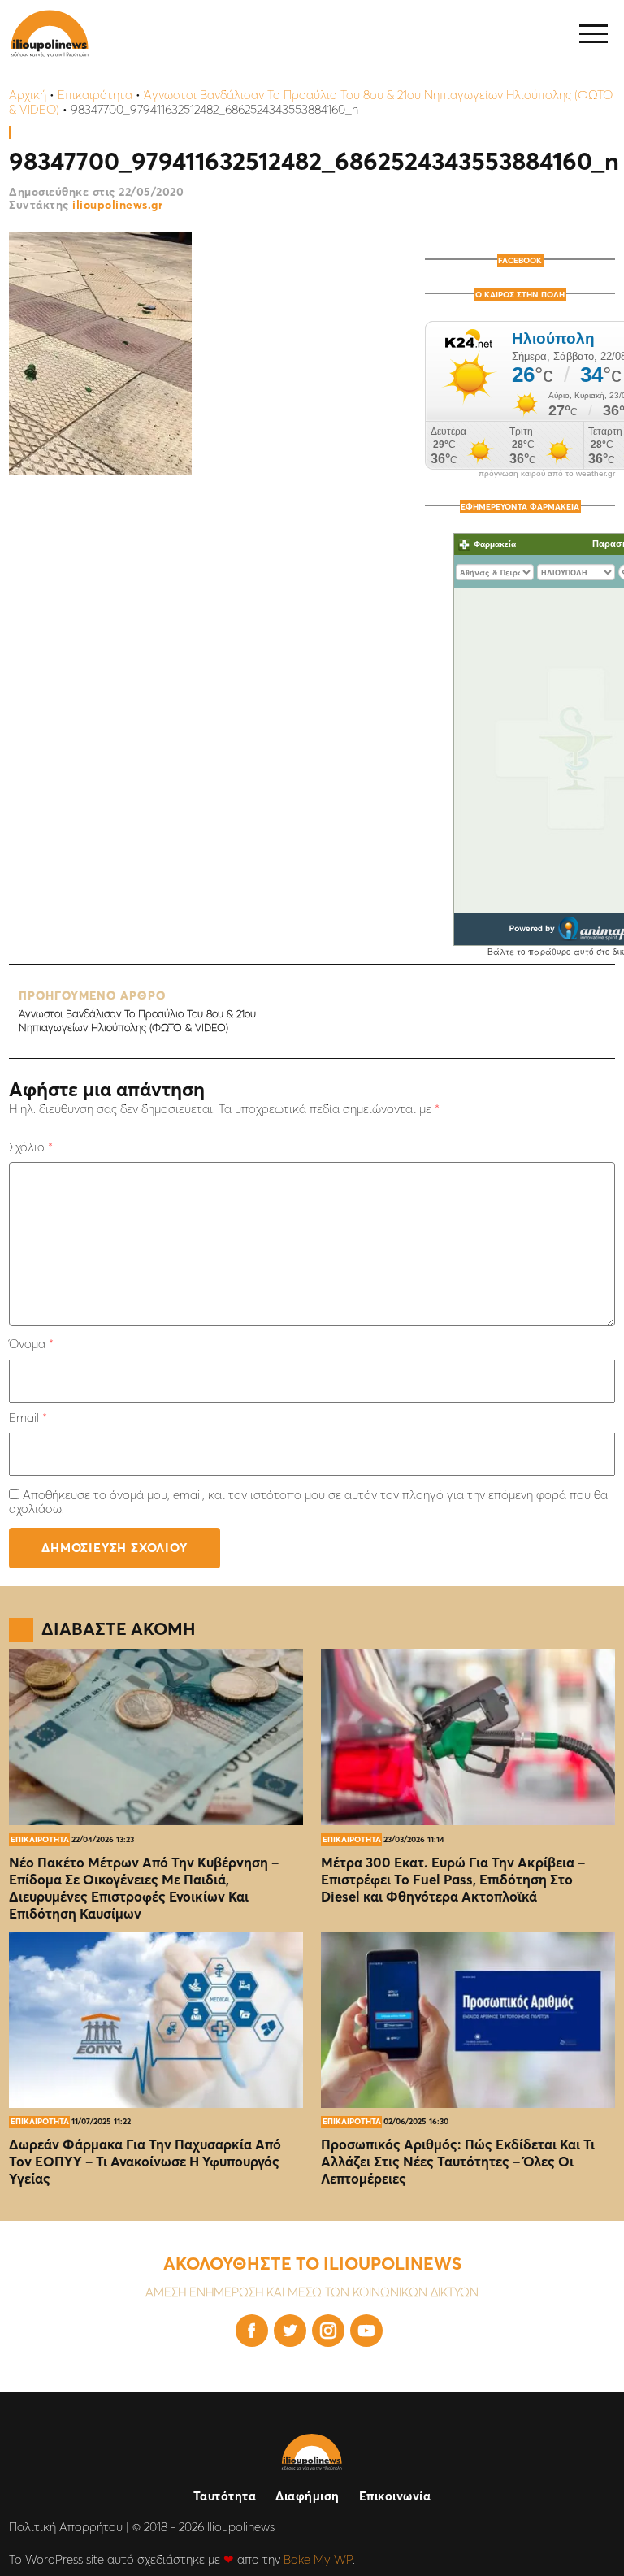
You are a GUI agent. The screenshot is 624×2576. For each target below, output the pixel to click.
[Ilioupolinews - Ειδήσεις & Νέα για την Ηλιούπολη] (50, 34)
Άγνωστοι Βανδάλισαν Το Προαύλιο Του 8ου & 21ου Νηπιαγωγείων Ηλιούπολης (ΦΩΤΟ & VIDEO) (137, 1011)
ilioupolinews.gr (117, 205)
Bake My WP (318, 2559)
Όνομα (31, 1344)
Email (28, 1418)
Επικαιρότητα (95, 95)
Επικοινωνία (395, 2496)
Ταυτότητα (225, 2496)
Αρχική (28, 95)
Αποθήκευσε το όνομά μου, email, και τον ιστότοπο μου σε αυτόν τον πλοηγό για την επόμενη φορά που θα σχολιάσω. (308, 1502)
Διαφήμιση (308, 2496)
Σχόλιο (31, 1147)
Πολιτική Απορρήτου (66, 2527)
